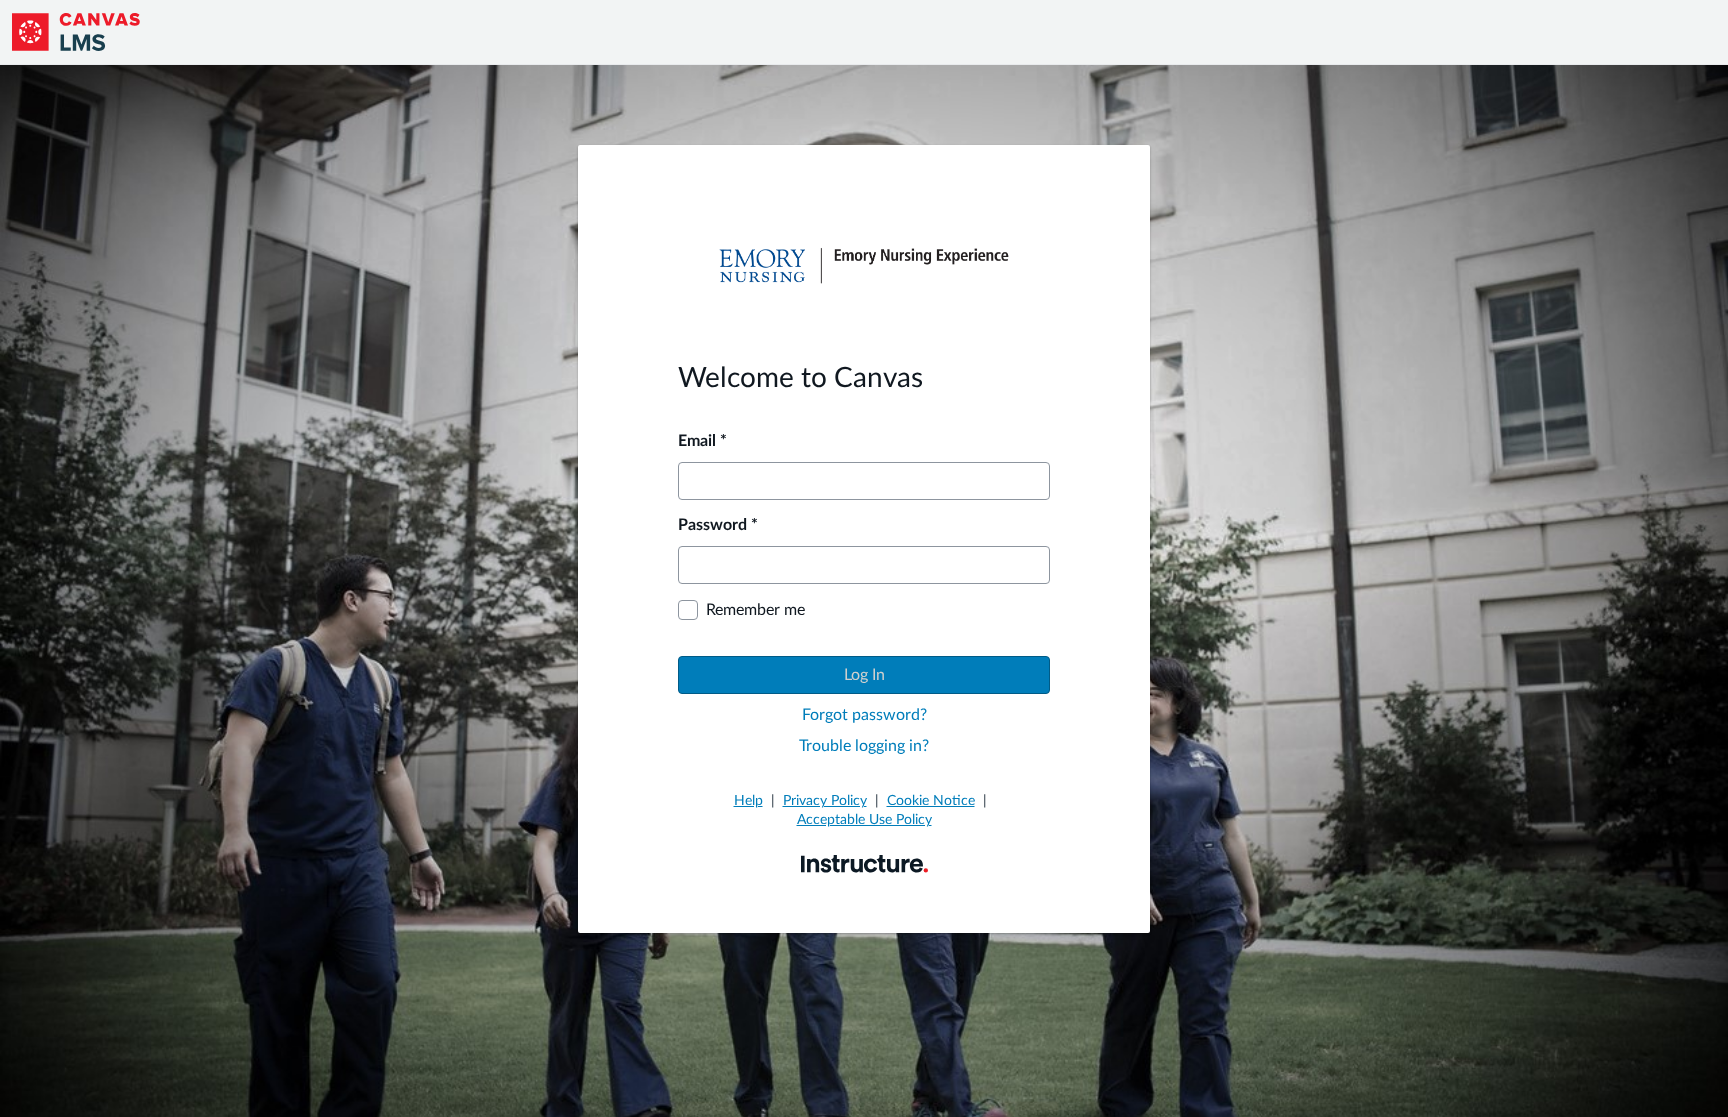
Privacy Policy (825, 801)
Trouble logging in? (864, 746)
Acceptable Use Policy (864, 820)
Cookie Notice (931, 801)
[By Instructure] (864, 863)
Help (748, 801)
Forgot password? (864, 715)
